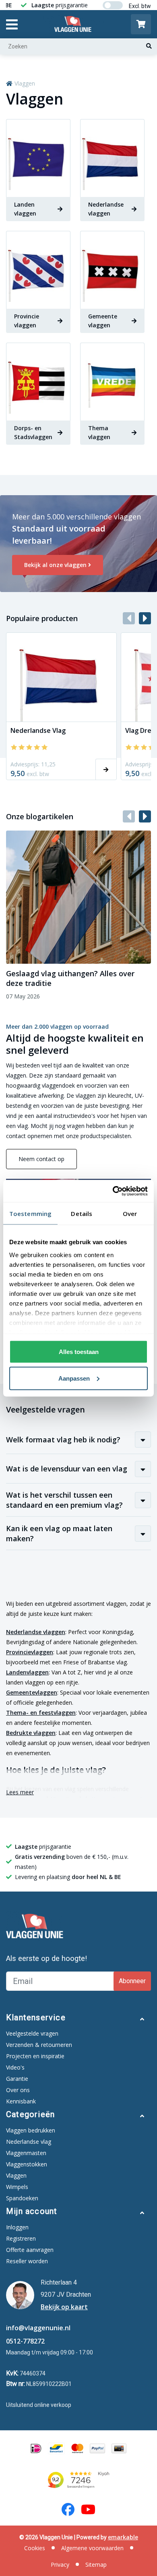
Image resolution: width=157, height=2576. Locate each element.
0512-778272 (25, 2341)
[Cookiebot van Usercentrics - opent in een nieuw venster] (113, 1191)
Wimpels (17, 2187)
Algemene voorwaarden (92, 2548)
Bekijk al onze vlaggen (55, 565)
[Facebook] (68, 2509)
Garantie (17, 2079)
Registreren (21, 2238)
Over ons (18, 2090)
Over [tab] (130, 1214)
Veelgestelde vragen (32, 2033)
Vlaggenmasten (26, 2153)
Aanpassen (74, 1378)
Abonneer (132, 1981)
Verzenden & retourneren (39, 2045)
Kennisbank (21, 2101)
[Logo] (74, 24)
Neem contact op (41, 1159)
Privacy (60, 2564)
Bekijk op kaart (64, 2307)
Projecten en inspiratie (35, 2056)
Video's (15, 2067)
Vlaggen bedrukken (31, 2130)
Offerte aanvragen (30, 2250)
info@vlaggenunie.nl (38, 2328)
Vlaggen (25, 83)
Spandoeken (22, 2198)
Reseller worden (27, 2261)
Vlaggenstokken (27, 2164)
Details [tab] (82, 1214)
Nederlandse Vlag (38, 730)
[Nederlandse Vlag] (61, 677)
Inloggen (17, 2227)
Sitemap (96, 2564)
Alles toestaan (79, 1352)
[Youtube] (88, 2509)
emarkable (123, 2537)
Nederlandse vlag (29, 2142)
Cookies (35, 2548)
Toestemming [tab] (30, 1214)
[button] (145, 618)
